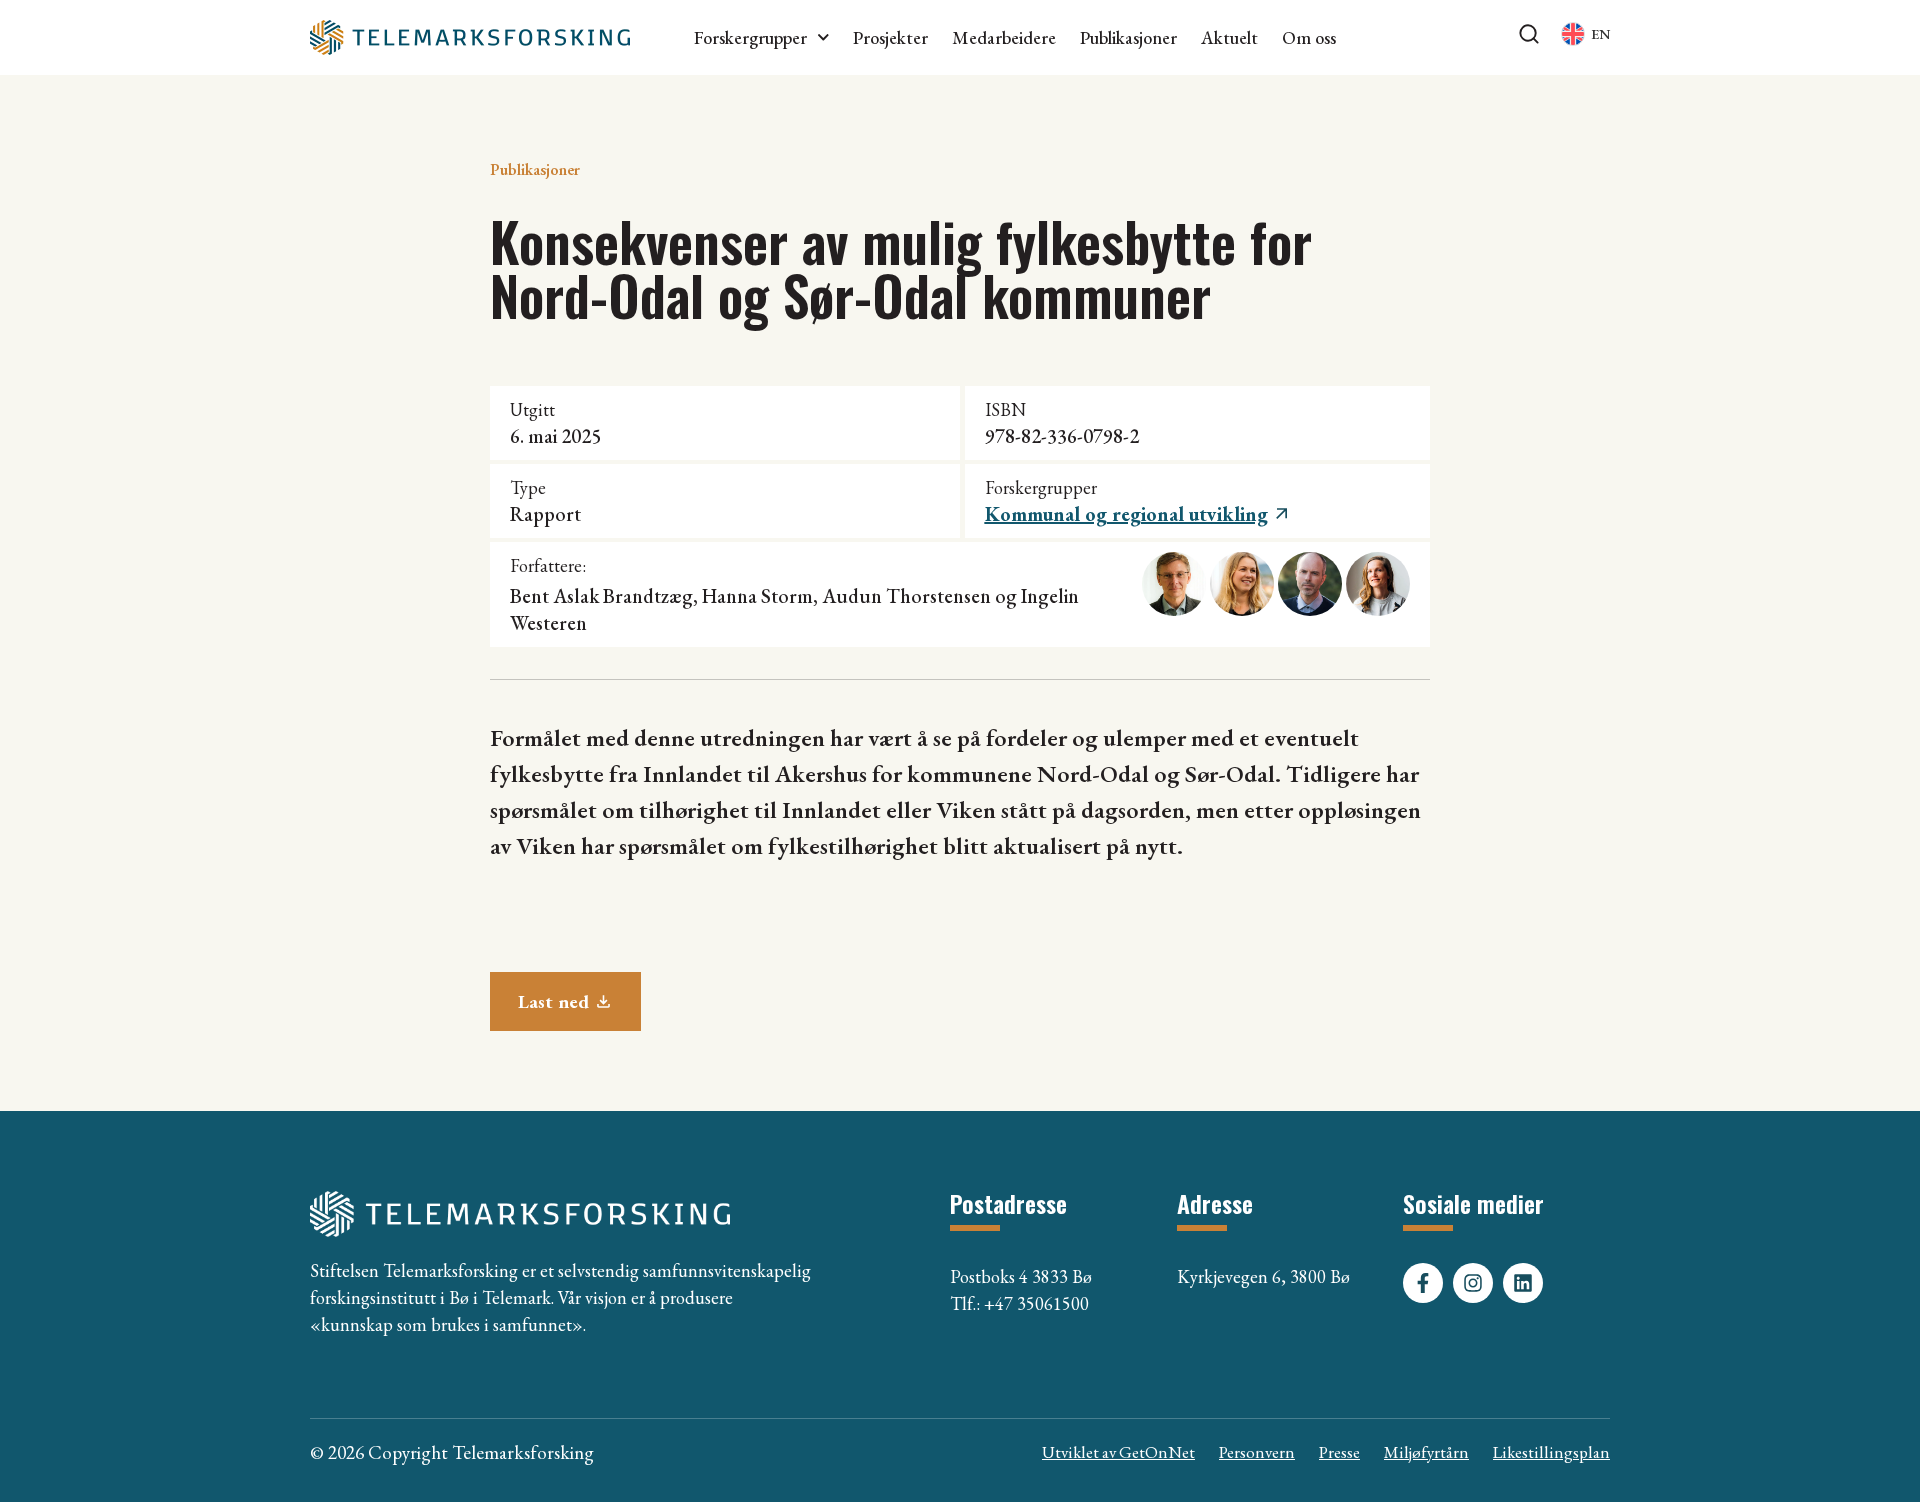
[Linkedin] (1523, 1283)
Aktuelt (1229, 38)
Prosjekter (890, 38)
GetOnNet (1157, 1452)
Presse (1339, 1452)
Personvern (1257, 1452)
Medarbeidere (1004, 38)
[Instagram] (1473, 1283)
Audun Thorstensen (906, 596)
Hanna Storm (757, 596)
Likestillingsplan (1551, 1452)
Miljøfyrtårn (1426, 1452)
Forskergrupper (750, 38)
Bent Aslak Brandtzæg (601, 596)
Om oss (1309, 38)
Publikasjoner (1128, 38)
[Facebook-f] (1423, 1283)
